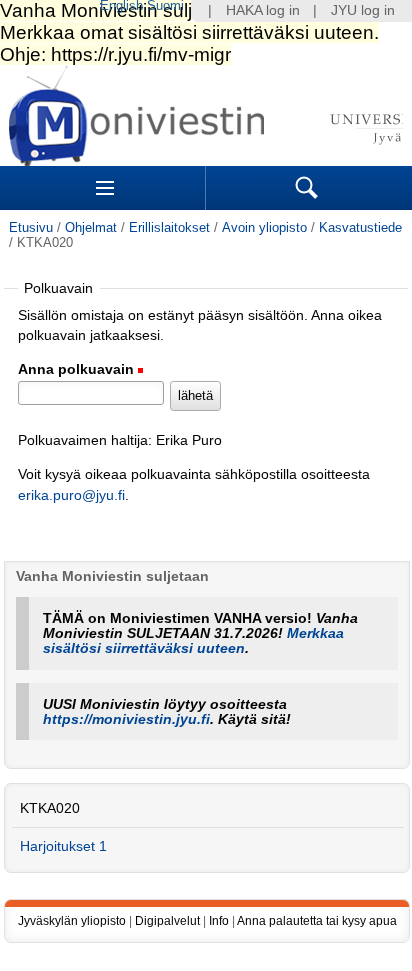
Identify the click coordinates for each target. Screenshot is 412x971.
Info (219, 921)
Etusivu (31, 227)
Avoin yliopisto (264, 227)
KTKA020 (50, 808)
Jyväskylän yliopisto (72, 921)
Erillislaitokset (169, 227)
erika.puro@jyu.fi (71, 495)
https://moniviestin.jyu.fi (126, 719)
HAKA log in (263, 10)
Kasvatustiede (360, 227)
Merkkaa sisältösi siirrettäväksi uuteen (193, 641)
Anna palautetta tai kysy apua (317, 921)
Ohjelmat (91, 227)
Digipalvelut (167, 921)
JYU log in (363, 10)
